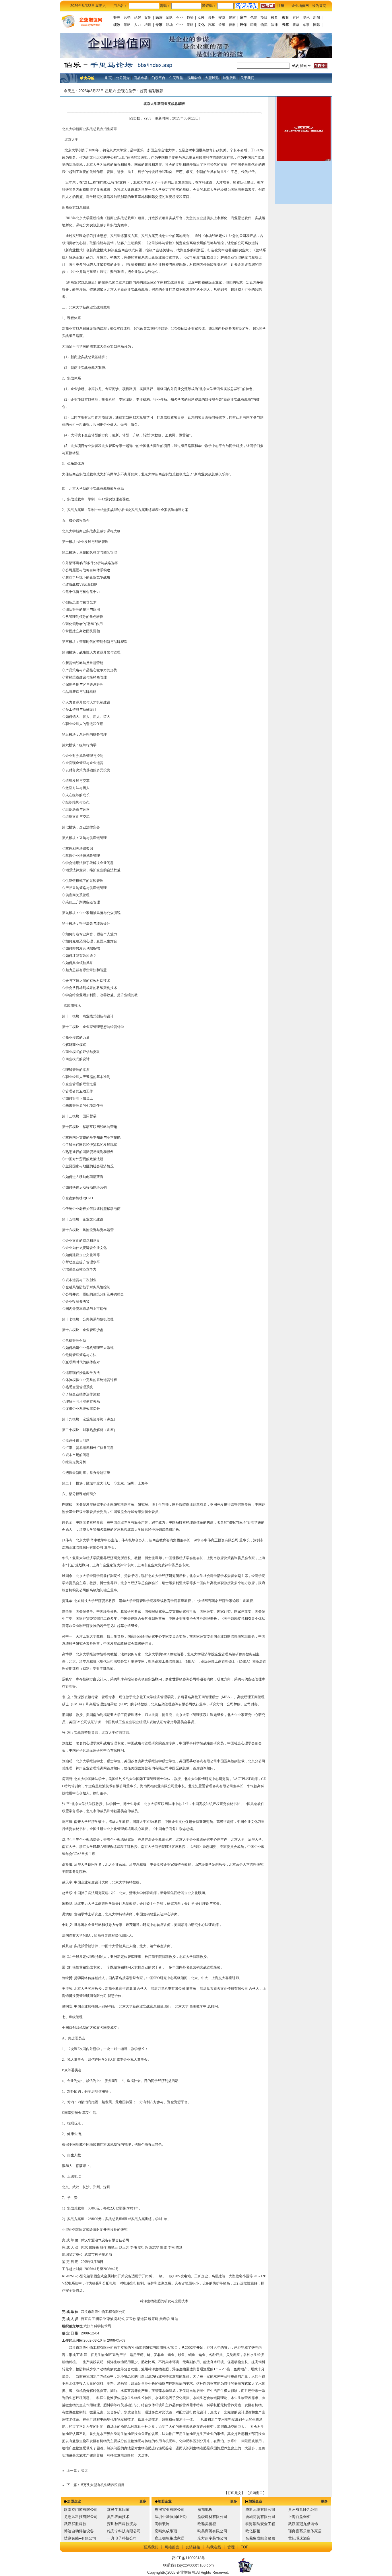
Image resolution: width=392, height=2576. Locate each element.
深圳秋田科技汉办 (122, 2524)
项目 (264, 18)
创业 (180, 18)
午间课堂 (176, 78)
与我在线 (214, 2547)
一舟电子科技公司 (122, 2538)
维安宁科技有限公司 (124, 2531)
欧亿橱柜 (253, 2531)
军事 (306, 25)
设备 (211, 18)
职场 (169, 25)
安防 (222, 18)
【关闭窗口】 (256, 2493)
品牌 (137, 18)
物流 (264, 25)
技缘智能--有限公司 (80, 2538)
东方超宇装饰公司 (212, 2538)
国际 (317, 25)
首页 (143, 91)
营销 (127, 18)
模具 (274, 18)
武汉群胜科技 (75, 2524)
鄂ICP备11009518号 (188, 2558)
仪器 (232, 25)
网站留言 (172, 2547)
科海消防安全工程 (260, 2524)
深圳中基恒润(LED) (171, 2517)
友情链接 (193, 2547)
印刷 (254, 25)
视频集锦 (194, 78)
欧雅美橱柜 (207, 2524)
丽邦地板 (205, 2510)
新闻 (317, 18)
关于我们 (247, 78)
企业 (180, 25)
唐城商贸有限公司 (260, 2517)
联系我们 (151, 2547)
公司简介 (123, 78)
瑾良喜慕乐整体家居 (305, 2531)
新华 (296, 25)
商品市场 (141, 78)
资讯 (306, 18)
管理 (231, 2547)
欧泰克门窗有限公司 (81, 2510)
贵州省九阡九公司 (303, 2510)
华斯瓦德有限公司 (260, 2510)
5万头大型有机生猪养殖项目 (103, 2485)
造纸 (222, 25)
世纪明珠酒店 (299, 2538)
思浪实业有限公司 (170, 2510)
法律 (274, 25)
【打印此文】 (234, 2493)
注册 (281, 6)
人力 (137, 25)
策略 (127, 25)
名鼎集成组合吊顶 (260, 2538)
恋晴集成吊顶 (166, 2531)
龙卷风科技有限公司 (81, 2517)
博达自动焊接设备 (79, 2531)
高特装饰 (162, 2524)
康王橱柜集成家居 (170, 2538)
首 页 (108, 78)
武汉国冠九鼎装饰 (303, 2524)
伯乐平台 (158, 78)
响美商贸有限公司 (212, 2531)
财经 (296, 18)
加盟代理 (230, 78)
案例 (148, 18)
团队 (169, 18)
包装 (254, 18)
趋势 (190, 18)
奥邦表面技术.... (121, 2517)
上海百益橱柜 (299, 2517)
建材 (232, 18)
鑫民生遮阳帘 (118, 2510)
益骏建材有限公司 (212, 2517)
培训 (148, 25)
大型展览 (212, 78)
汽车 (211, 25)
